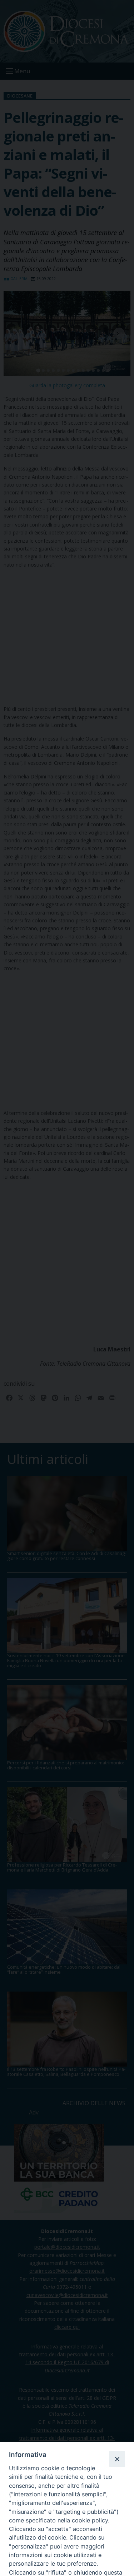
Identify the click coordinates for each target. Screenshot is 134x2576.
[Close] (117, 2459)
